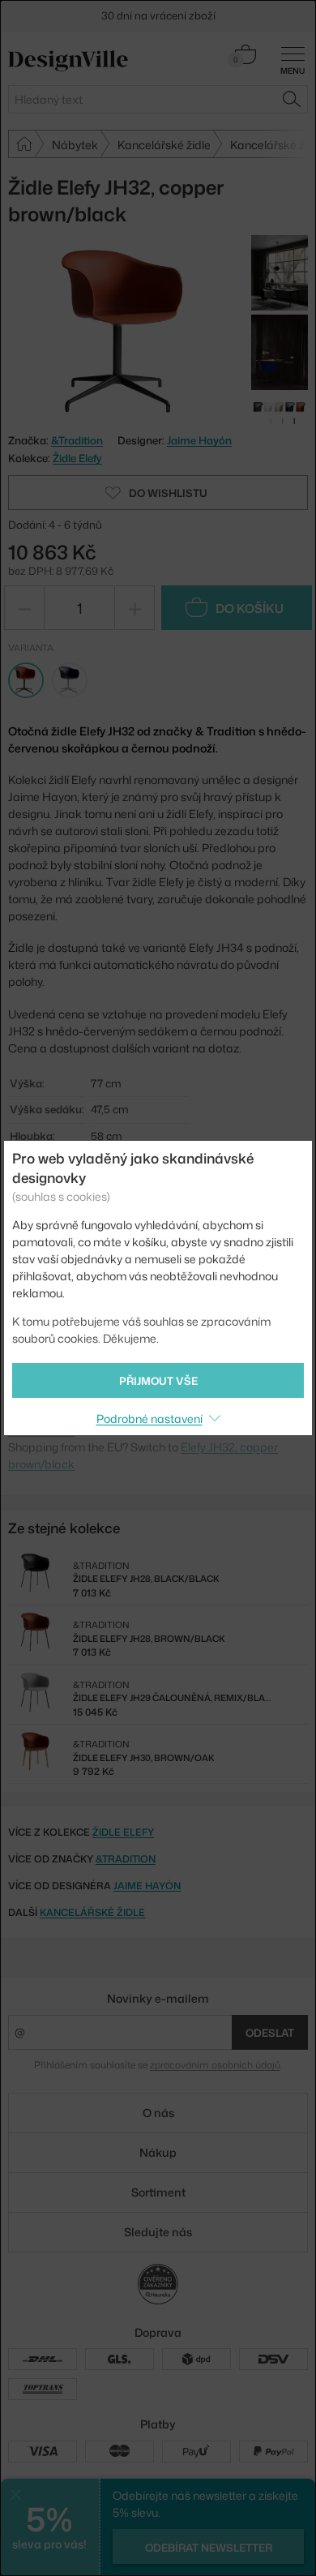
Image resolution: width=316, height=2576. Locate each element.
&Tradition (126, 1859)
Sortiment (158, 2192)
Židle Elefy (77, 458)
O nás (158, 2113)
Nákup (158, 2152)
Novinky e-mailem (158, 1998)
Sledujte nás (158, 2232)
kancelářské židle (92, 1912)
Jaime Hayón (199, 440)
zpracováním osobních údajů (215, 2065)
